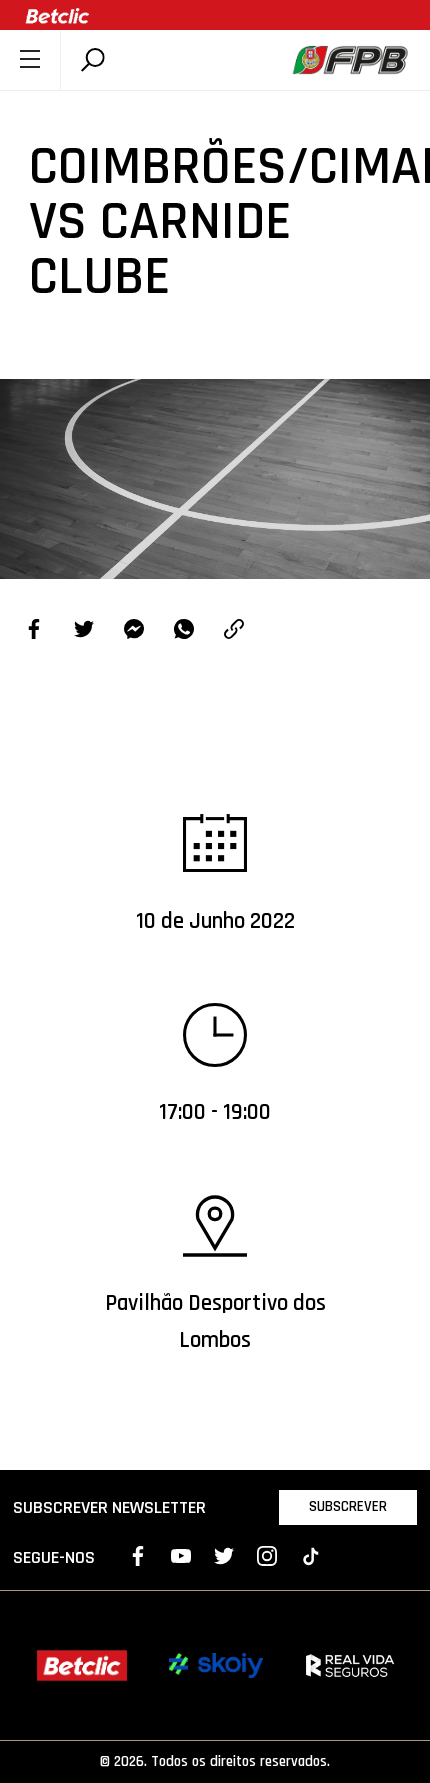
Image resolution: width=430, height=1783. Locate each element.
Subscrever (348, 1506)
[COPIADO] (234, 631)
